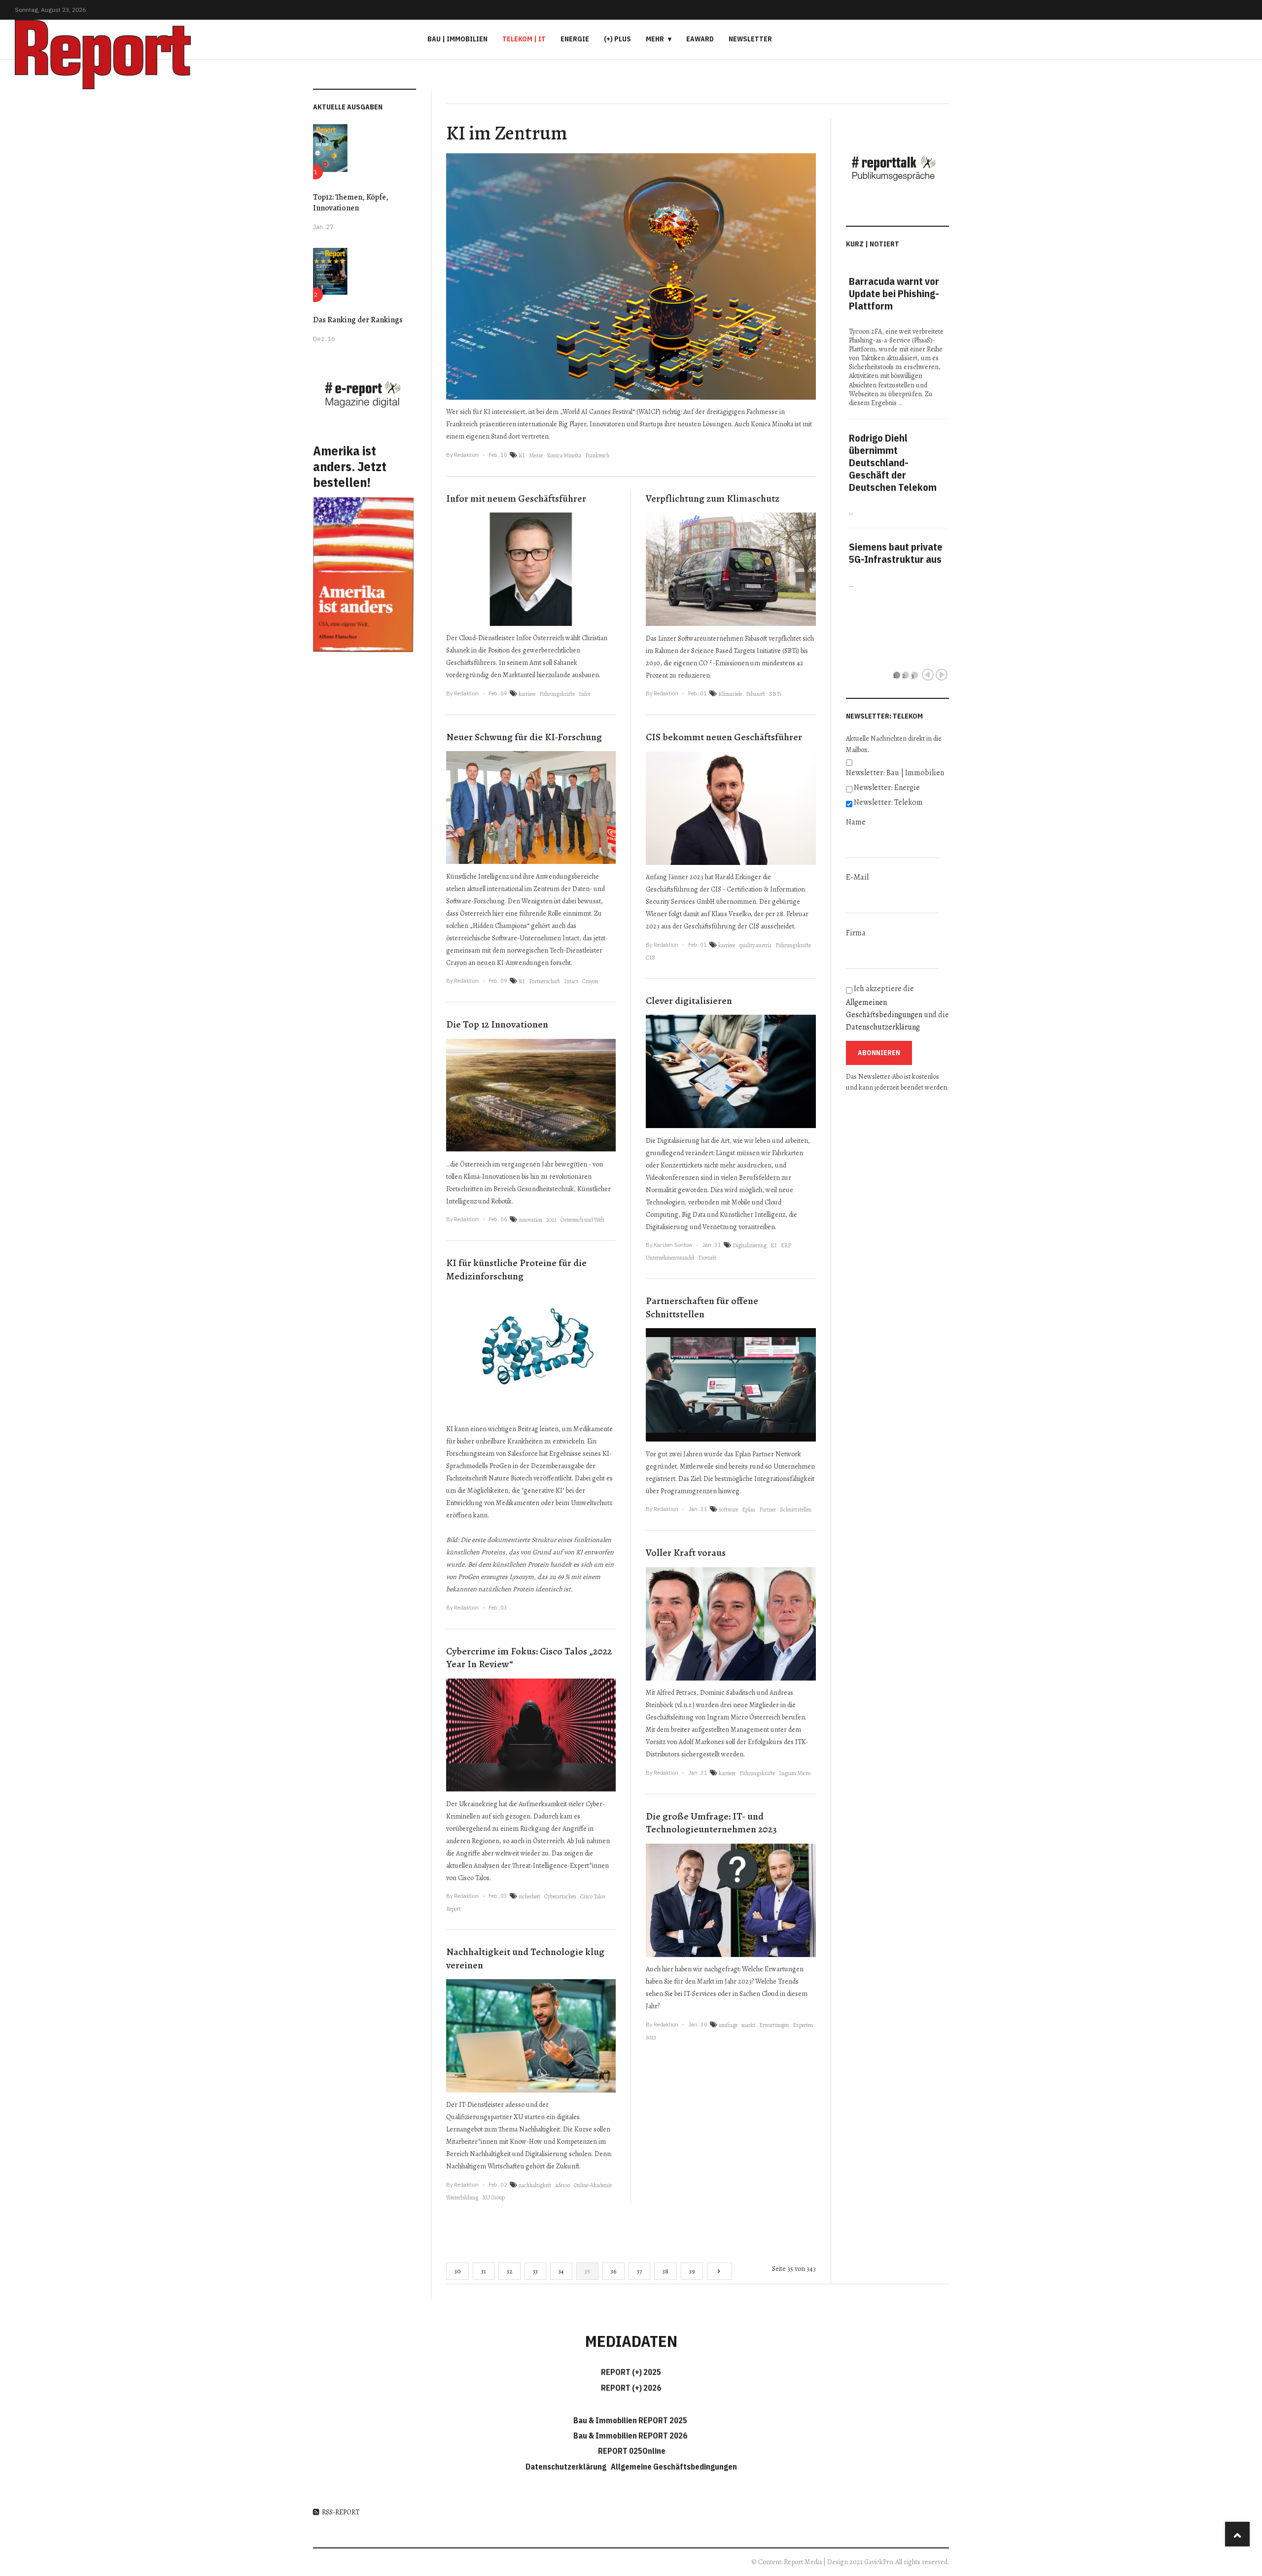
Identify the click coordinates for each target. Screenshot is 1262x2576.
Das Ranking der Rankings (358, 320)
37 (639, 2271)
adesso (562, 2185)
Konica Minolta (564, 455)
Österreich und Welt (582, 1220)
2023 (651, 2037)
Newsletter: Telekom (888, 802)
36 (613, 2271)
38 (666, 2271)
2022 (551, 1220)
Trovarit (707, 1258)
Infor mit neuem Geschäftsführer (516, 498)
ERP (786, 1245)
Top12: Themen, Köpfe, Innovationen (351, 203)
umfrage (728, 2025)
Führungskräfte (557, 694)
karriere (527, 694)
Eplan (749, 1510)
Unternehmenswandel (670, 1258)
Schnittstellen (796, 1510)
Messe (536, 455)
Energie (575, 39)
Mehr (655, 39)
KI (522, 455)
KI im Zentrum (507, 133)
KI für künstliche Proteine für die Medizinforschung (516, 1270)
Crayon (590, 981)
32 (509, 2271)
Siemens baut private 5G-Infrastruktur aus (896, 553)
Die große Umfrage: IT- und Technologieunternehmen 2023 (711, 1823)
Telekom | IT (524, 39)
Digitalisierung (750, 1245)
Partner (768, 1510)
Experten (803, 2025)
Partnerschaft (544, 981)
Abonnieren (879, 1053)
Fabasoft (755, 694)
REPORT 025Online (631, 2451)
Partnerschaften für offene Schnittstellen (702, 1307)
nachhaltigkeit (535, 2185)
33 (535, 2271)
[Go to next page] (719, 2271)
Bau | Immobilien (457, 39)
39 (692, 2271)
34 (561, 2271)
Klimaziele (730, 694)
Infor (585, 694)
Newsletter (750, 39)
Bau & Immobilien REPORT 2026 (630, 2436)
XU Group (493, 2198)
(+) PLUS (617, 39)
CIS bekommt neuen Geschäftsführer (724, 737)
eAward (700, 39)
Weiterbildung (462, 2198)
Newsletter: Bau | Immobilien (895, 773)
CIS (650, 958)
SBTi (775, 694)
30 (457, 2271)
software (728, 1510)
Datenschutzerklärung (883, 1027)
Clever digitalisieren (689, 1001)
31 (484, 2271)
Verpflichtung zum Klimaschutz (713, 498)
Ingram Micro (795, 1773)
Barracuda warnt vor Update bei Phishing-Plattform (894, 293)
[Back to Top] (1237, 2534)
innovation (530, 1220)
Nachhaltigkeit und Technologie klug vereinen (525, 1958)
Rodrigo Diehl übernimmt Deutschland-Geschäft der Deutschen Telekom (893, 463)
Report (454, 1909)
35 (587, 2271)
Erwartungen (774, 2025)
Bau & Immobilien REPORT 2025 (630, 2420)
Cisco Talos (593, 1896)
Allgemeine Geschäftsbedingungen (674, 2467)
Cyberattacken (560, 1896)
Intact (571, 981)
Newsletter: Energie (887, 788)
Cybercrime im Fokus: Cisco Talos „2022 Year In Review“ (529, 1658)
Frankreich (597, 455)
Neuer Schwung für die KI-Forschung (524, 737)
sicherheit (529, 1896)
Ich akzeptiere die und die (897, 1008)
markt (748, 2025)
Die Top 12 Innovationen (497, 1024)
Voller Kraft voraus (686, 1553)
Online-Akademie (593, 2185)
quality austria (755, 945)
